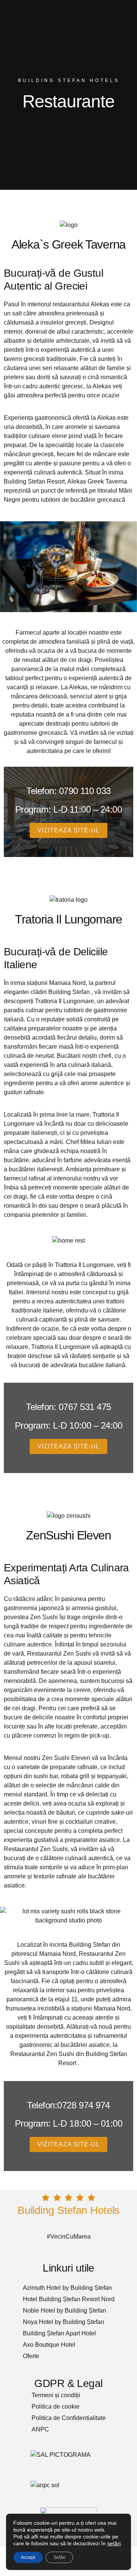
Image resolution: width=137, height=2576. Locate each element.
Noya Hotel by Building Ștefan (64, 2322)
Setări (59, 2557)
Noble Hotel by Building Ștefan (65, 2311)
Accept (28, 2557)
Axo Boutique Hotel (49, 2345)
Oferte (31, 2356)
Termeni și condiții (56, 2395)
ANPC (40, 2429)
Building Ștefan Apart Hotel (59, 2333)
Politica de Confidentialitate (69, 2418)
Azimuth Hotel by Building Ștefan (67, 2288)
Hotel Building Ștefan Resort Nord (69, 2299)
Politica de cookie (56, 2407)
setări (114, 2543)
